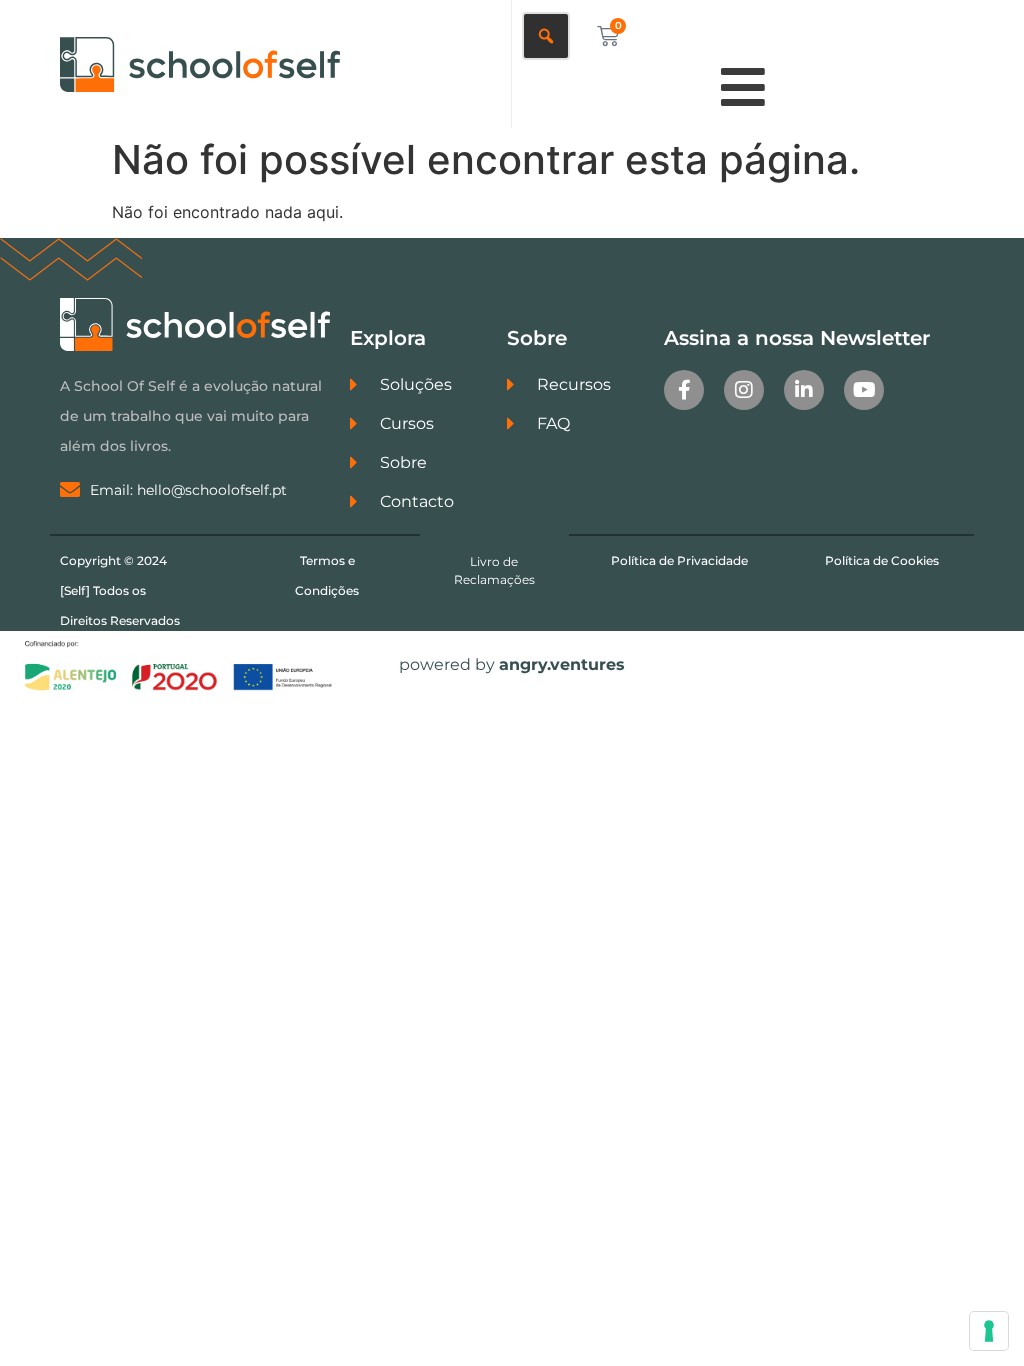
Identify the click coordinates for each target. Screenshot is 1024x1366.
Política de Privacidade (679, 560)
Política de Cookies (882, 560)
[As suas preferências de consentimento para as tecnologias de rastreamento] (989, 1331)
